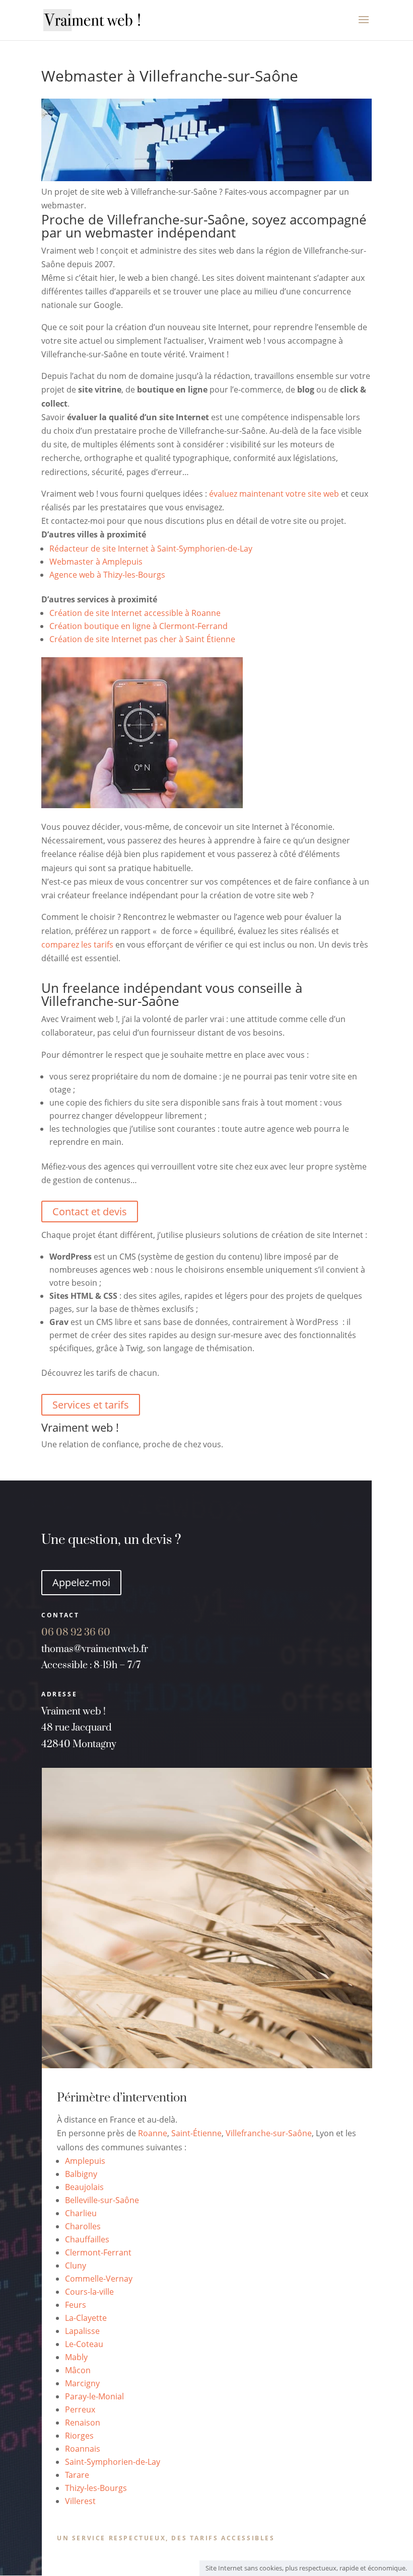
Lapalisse (82, 2331)
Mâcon (78, 2370)
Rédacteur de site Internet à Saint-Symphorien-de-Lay (151, 549)
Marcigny (82, 2383)
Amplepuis (85, 2161)
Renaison (83, 2423)
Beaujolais (84, 2187)
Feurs (76, 2305)
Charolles (83, 2226)
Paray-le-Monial (94, 2396)
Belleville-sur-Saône (102, 2200)
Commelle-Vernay (99, 2279)
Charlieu (81, 2213)
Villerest (80, 2501)
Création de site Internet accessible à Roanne (135, 613)
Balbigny (81, 2174)
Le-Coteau (84, 2344)
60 (86, 1633)
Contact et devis (90, 1212)
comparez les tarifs (77, 945)
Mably (76, 2357)
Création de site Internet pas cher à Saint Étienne (142, 639)
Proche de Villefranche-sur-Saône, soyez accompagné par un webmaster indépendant (204, 226)
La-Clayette (86, 2318)
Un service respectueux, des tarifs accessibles (166, 2538)
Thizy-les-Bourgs (96, 2488)
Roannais (83, 2449)
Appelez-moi (81, 1582)
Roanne (153, 2133)
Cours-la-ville (89, 2292)
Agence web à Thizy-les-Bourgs (107, 575)
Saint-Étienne (196, 2133)
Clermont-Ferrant (98, 2252)
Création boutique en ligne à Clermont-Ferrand (139, 626)
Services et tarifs (91, 1405)
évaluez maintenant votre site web (274, 494)
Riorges (79, 2436)
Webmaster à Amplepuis (96, 562)
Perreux (80, 2409)
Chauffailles (87, 2239)
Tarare (77, 2475)
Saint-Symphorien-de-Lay (113, 2462)
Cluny (76, 2266)
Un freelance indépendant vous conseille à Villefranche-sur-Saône (172, 994)
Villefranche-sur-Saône (269, 2133)
